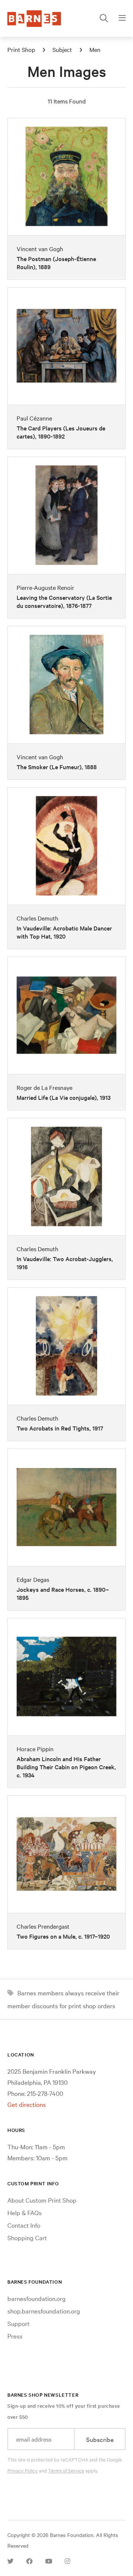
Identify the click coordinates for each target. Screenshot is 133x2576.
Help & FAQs (25, 2212)
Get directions (27, 2104)
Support (18, 2323)
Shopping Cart (27, 2237)
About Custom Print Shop (42, 2200)
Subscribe (100, 2439)
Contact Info (24, 2225)
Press (15, 2336)
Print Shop (21, 49)
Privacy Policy (23, 2470)
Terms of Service (66, 2470)
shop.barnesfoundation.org (44, 2311)
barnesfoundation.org (37, 2298)
